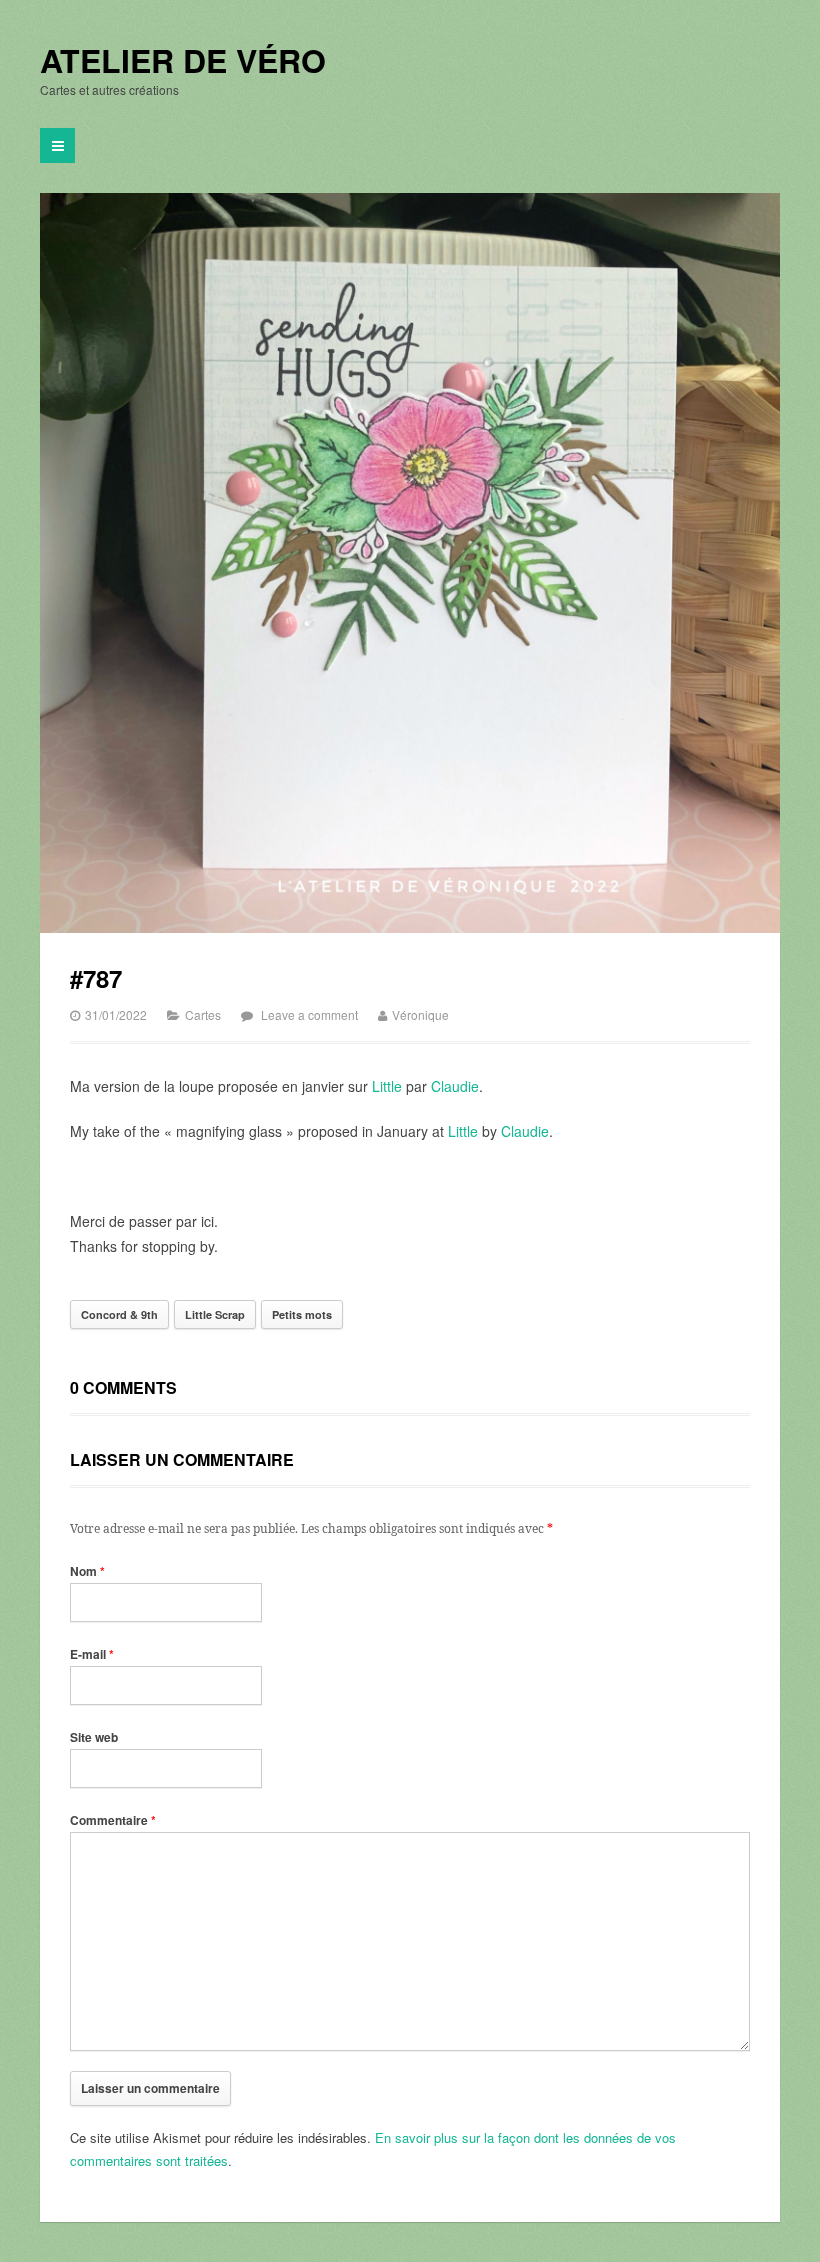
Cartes (203, 1014)
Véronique (420, 1014)
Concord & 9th (119, 1314)
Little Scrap (215, 1314)
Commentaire (113, 1820)
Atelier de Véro (183, 61)
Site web (94, 1737)
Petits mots (302, 1314)
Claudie (455, 1086)
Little (387, 1086)
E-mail (92, 1654)
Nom (87, 1571)
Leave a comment (309, 1014)
